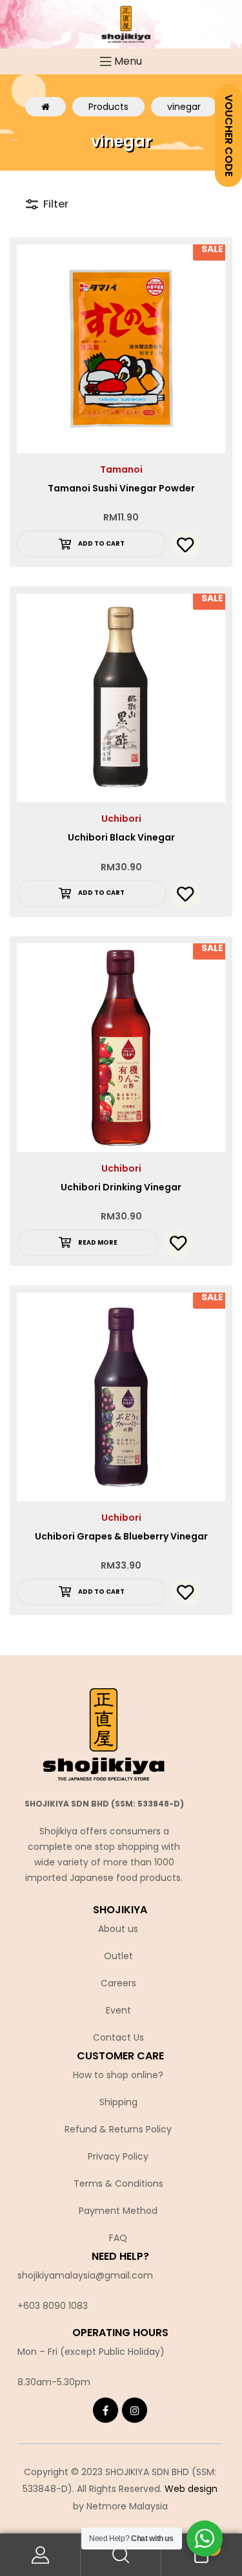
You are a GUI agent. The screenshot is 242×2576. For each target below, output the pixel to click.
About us (118, 1929)
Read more (98, 1242)
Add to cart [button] (101, 543)
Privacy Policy (118, 2156)
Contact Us (118, 2037)
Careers (118, 1983)
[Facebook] (106, 2410)
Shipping (118, 2102)
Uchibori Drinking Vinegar (121, 1187)
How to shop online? (118, 2075)
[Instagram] (135, 2410)
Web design (191, 2489)
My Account (40, 2555)
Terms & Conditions (118, 2184)
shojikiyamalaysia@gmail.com (85, 2275)
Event (118, 2010)
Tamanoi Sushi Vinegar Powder (121, 488)
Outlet (118, 1956)
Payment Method (118, 2211)
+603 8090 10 (47, 2306)
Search (121, 2555)
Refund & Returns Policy (118, 2129)
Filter (56, 204)
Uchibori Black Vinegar (121, 837)
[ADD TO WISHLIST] (186, 545)
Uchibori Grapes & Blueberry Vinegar (121, 1536)
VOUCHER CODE (229, 135)
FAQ (118, 2238)
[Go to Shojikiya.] (45, 107)
